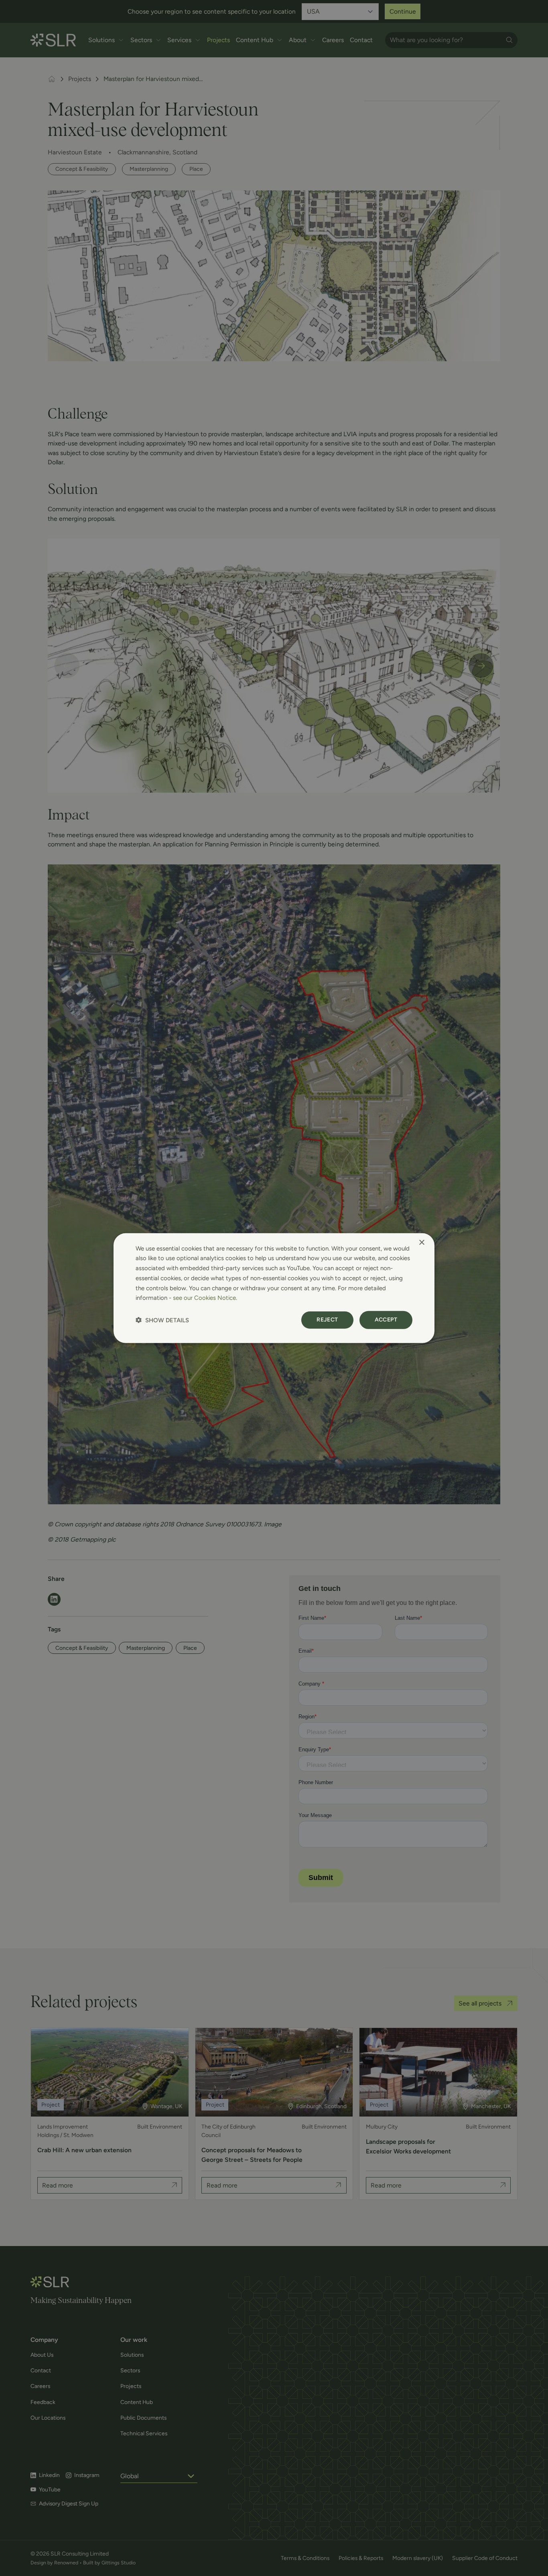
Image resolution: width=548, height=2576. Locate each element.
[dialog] (274, 1288)
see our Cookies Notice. (205, 1298)
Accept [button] (386, 1320)
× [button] (421, 1242)
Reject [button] (327, 1320)
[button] (162, 1320)
